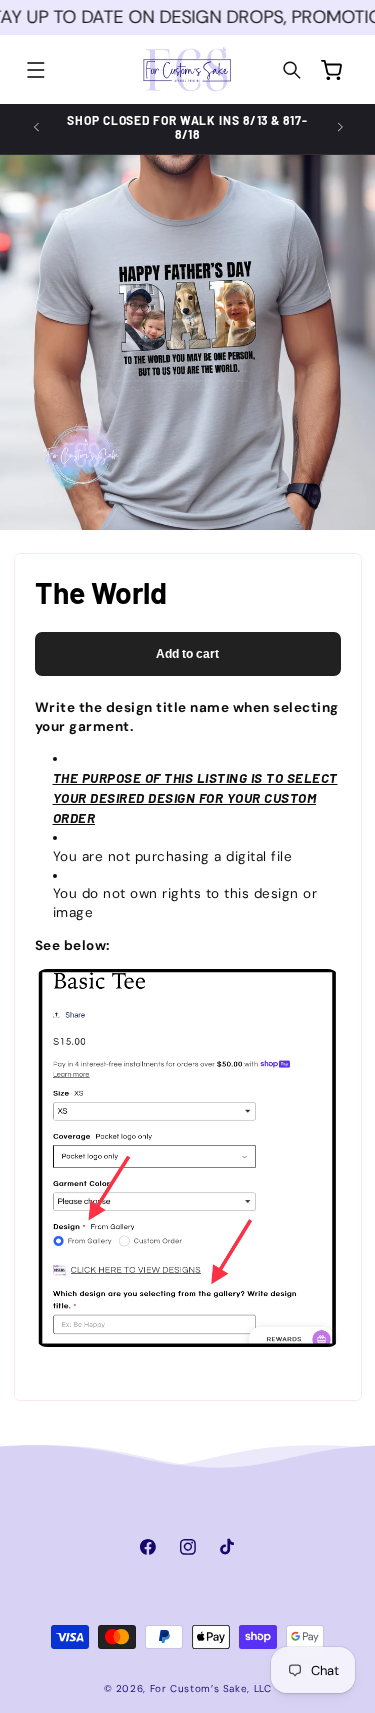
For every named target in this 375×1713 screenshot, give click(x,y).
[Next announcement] (340, 127)
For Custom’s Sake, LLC (211, 1688)
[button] (36, 70)
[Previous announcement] (36, 127)
